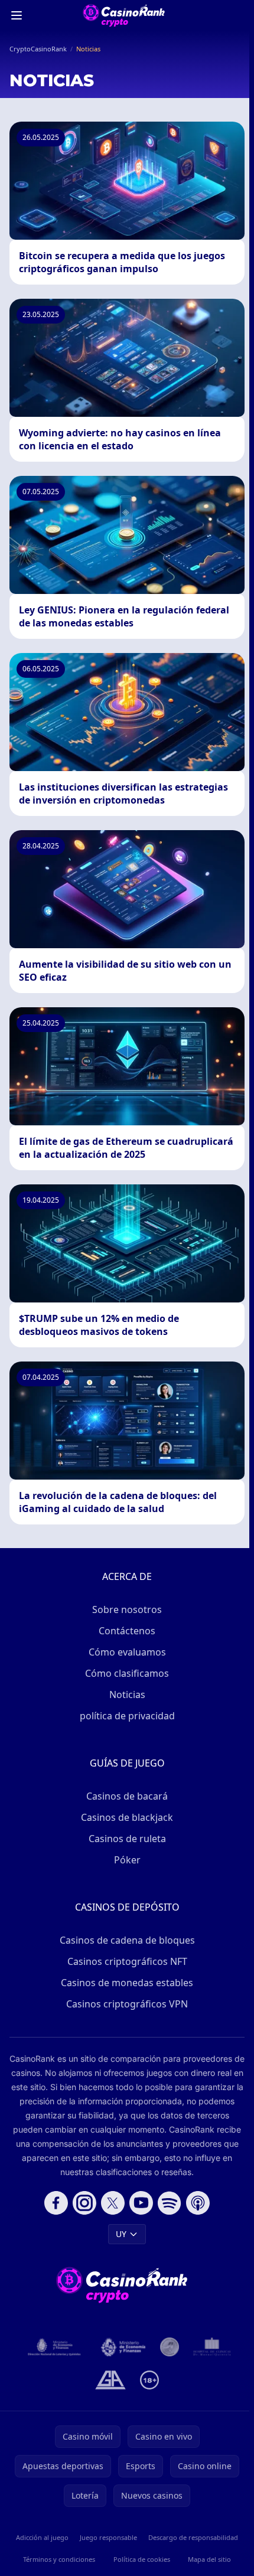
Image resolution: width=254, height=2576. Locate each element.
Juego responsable (108, 2537)
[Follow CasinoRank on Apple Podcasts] (198, 2203)
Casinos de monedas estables (127, 1983)
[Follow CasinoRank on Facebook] (56, 2203)
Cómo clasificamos (127, 1673)
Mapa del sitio (209, 2559)
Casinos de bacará (127, 1796)
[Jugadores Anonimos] (170, 2347)
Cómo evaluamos (127, 1652)
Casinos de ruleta (127, 1839)
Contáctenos (127, 1631)
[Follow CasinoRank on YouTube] (141, 2203)
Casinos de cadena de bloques (127, 1940)
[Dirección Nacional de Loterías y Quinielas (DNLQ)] (55, 2347)
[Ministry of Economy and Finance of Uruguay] (123, 2347)
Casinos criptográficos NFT (127, 1961)
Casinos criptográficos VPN (127, 2004)
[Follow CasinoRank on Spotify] (170, 2203)
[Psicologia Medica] (212, 2347)
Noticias (127, 1695)
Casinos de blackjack (127, 1817)
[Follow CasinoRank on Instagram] (84, 2203)
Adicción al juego (42, 2537)
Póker (127, 1860)
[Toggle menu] (17, 15)
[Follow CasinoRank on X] (113, 2203)
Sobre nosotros (127, 1609)
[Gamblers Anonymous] (110, 2380)
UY (121, 2234)
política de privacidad (127, 1716)
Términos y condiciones (59, 2559)
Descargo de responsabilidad (193, 2537)
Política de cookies (142, 2559)
